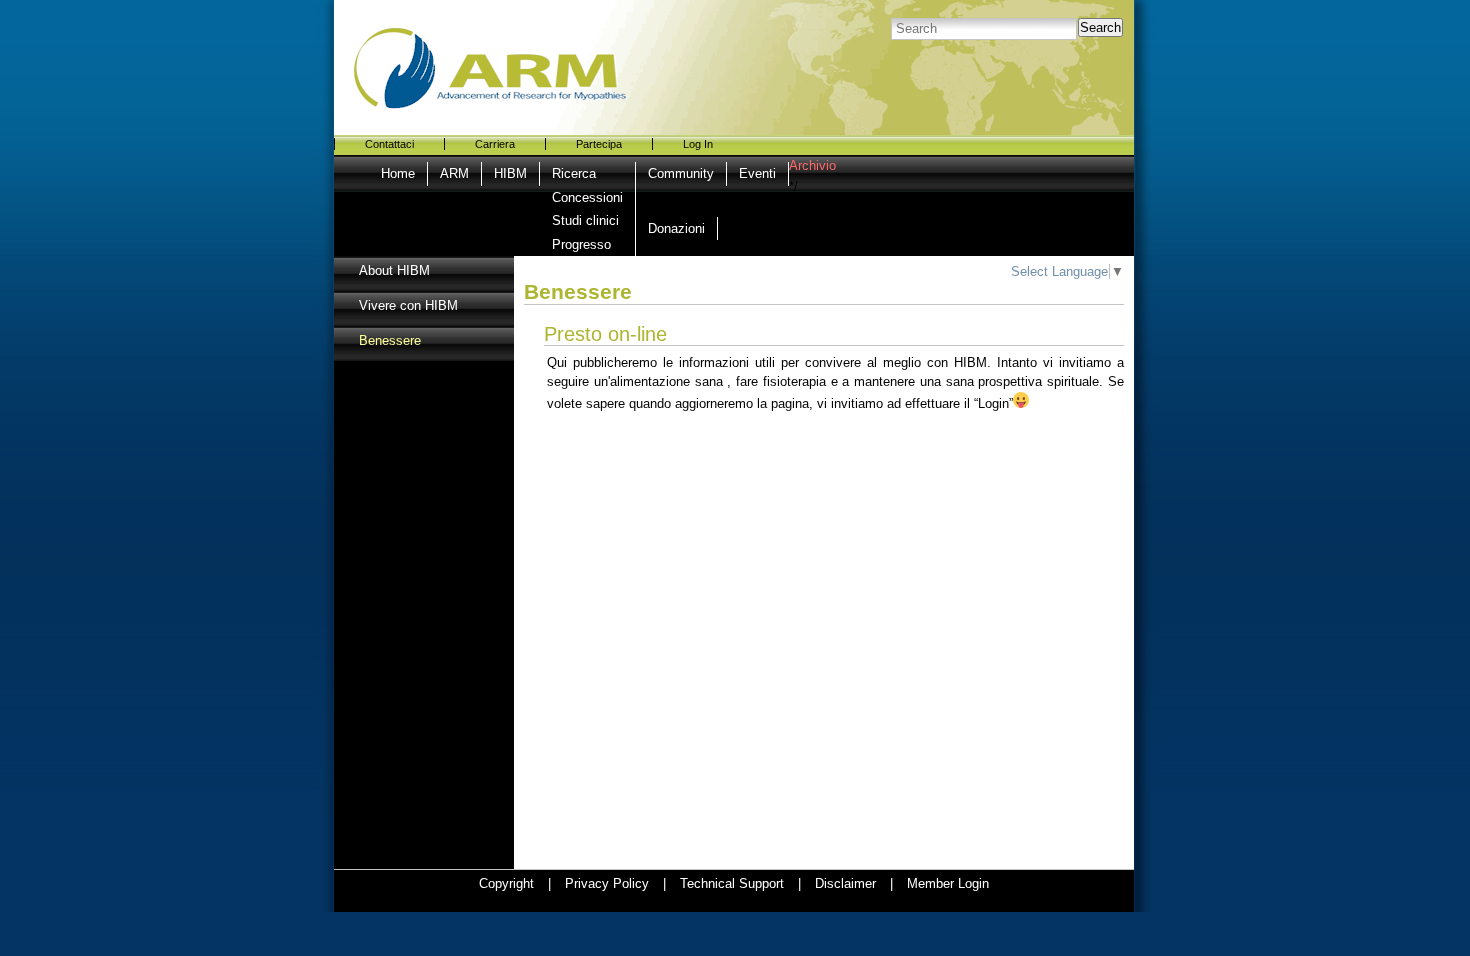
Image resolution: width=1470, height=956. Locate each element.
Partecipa (599, 144)
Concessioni (587, 197)
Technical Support (732, 883)
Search (1100, 27)
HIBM (510, 173)
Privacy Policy (607, 883)
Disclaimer (845, 883)
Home (398, 173)
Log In (698, 144)
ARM (454, 173)
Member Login (948, 883)
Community (681, 173)
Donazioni (676, 228)
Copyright (506, 883)
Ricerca (574, 173)
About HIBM (394, 270)
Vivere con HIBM (408, 305)
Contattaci (389, 144)
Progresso (581, 244)
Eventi (757, 173)
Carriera (495, 144)
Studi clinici (585, 220)
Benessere (390, 340)
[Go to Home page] (519, 55)
